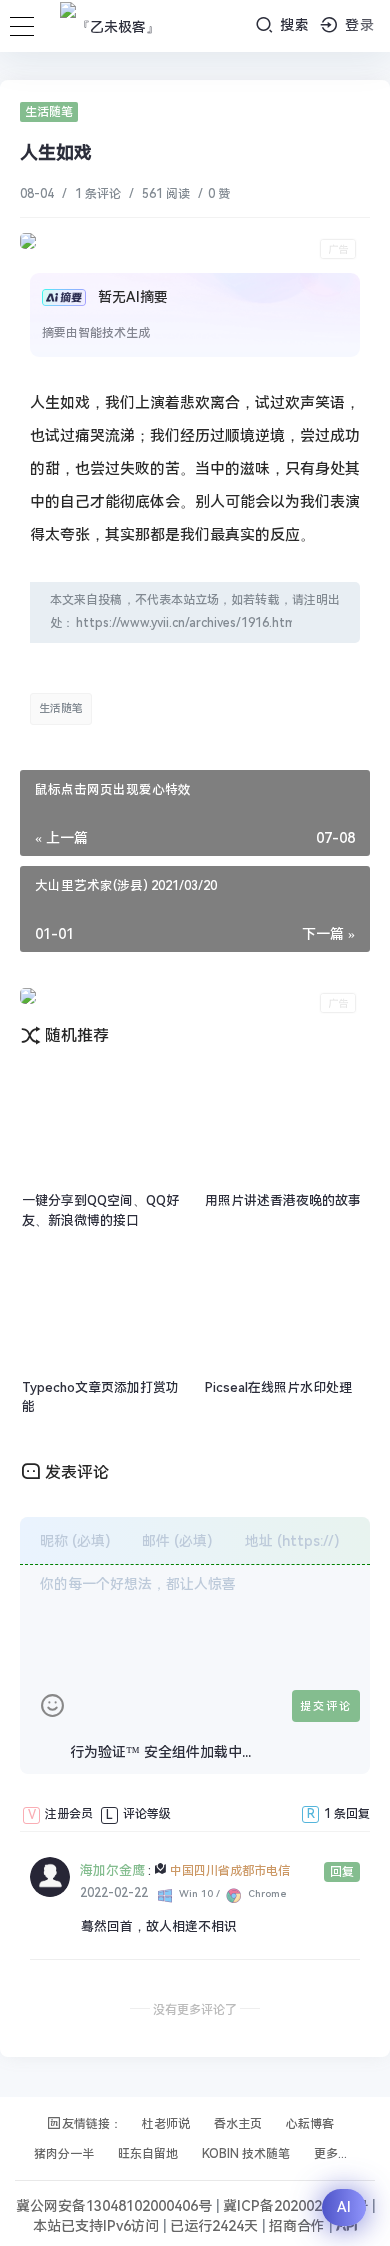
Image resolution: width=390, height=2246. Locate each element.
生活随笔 (49, 112)
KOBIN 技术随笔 (246, 2154)
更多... (330, 2154)
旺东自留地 (148, 2154)
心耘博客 (310, 2124)
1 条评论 (98, 194)
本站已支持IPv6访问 (96, 2226)
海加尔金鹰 (112, 1870)
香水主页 (238, 2124)
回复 (342, 1872)
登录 (357, 25)
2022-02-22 (114, 1893)
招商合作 (299, 2226)
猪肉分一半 (64, 2154)
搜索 (292, 25)
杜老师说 (166, 2124)
